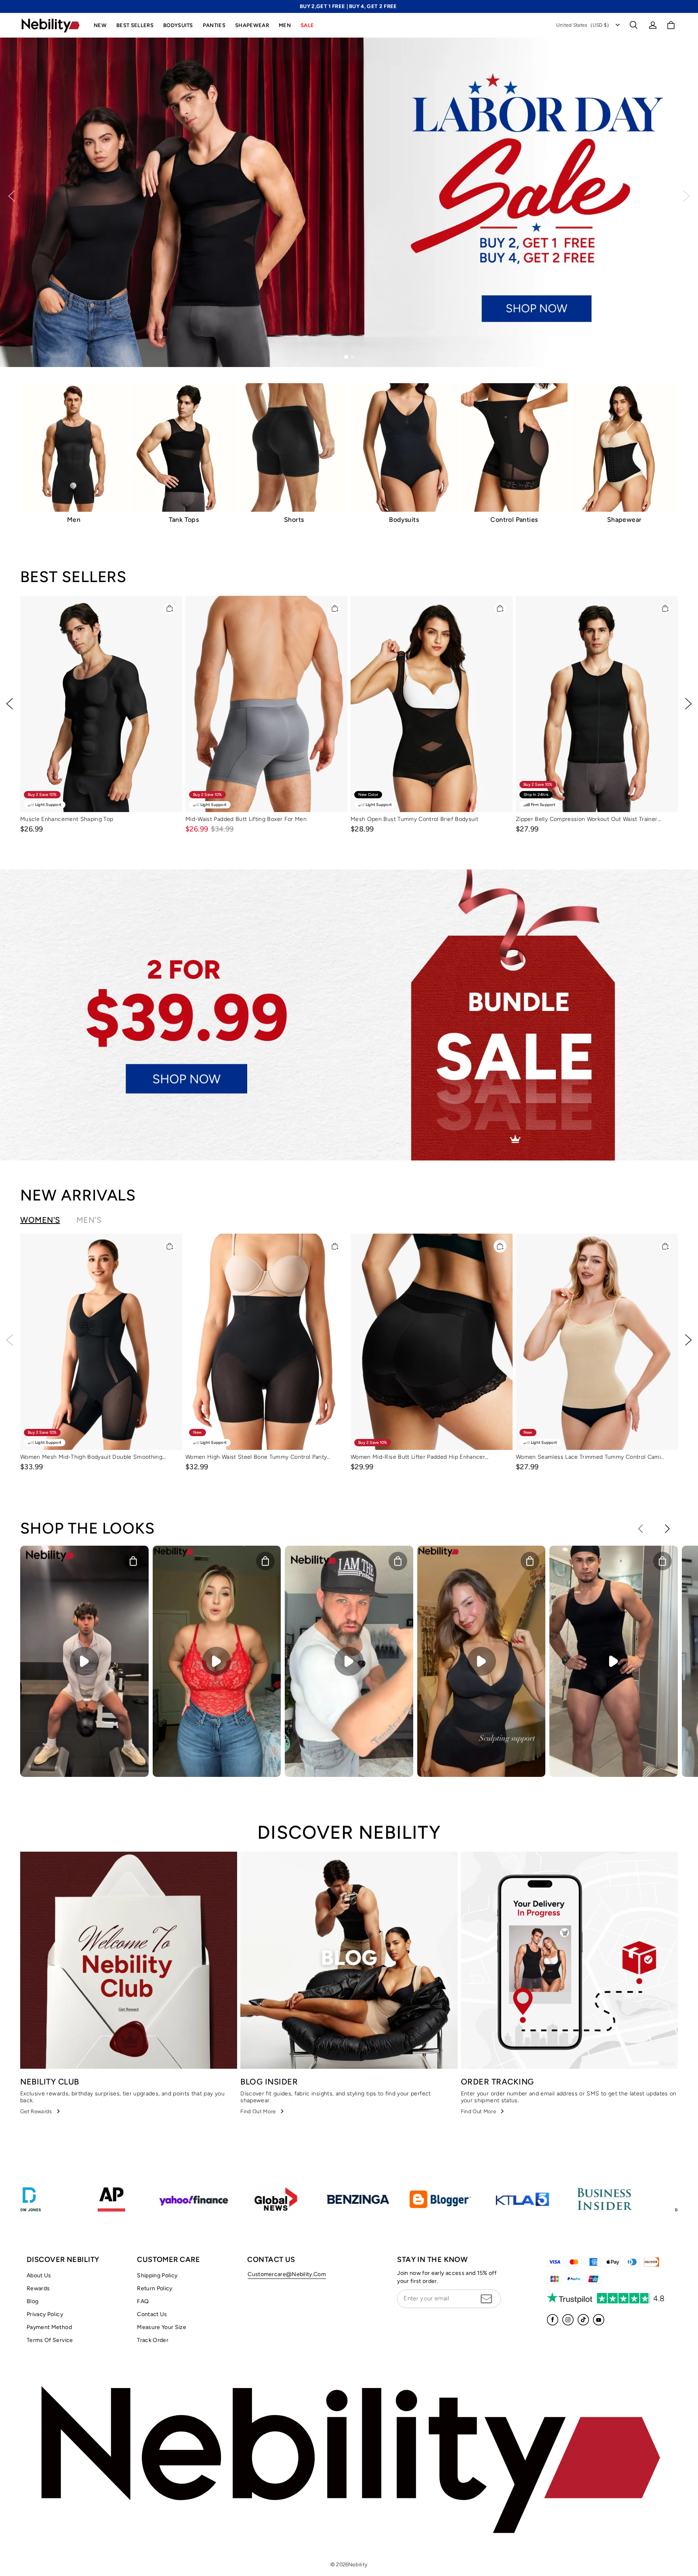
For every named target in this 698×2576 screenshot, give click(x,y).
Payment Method (49, 2327)
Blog (33, 2301)
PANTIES (214, 25)
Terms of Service (50, 2340)
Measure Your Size (162, 2327)
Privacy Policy (45, 2314)
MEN (285, 25)
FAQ (143, 2301)
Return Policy (155, 2288)
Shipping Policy (157, 2275)
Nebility (358, 2564)
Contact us (152, 2314)
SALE (307, 25)
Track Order (153, 2340)
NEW (100, 25)
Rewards (38, 2288)
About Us (39, 2275)
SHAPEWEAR (252, 25)
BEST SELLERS (135, 25)
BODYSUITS (178, 25)
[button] (633, 25)
